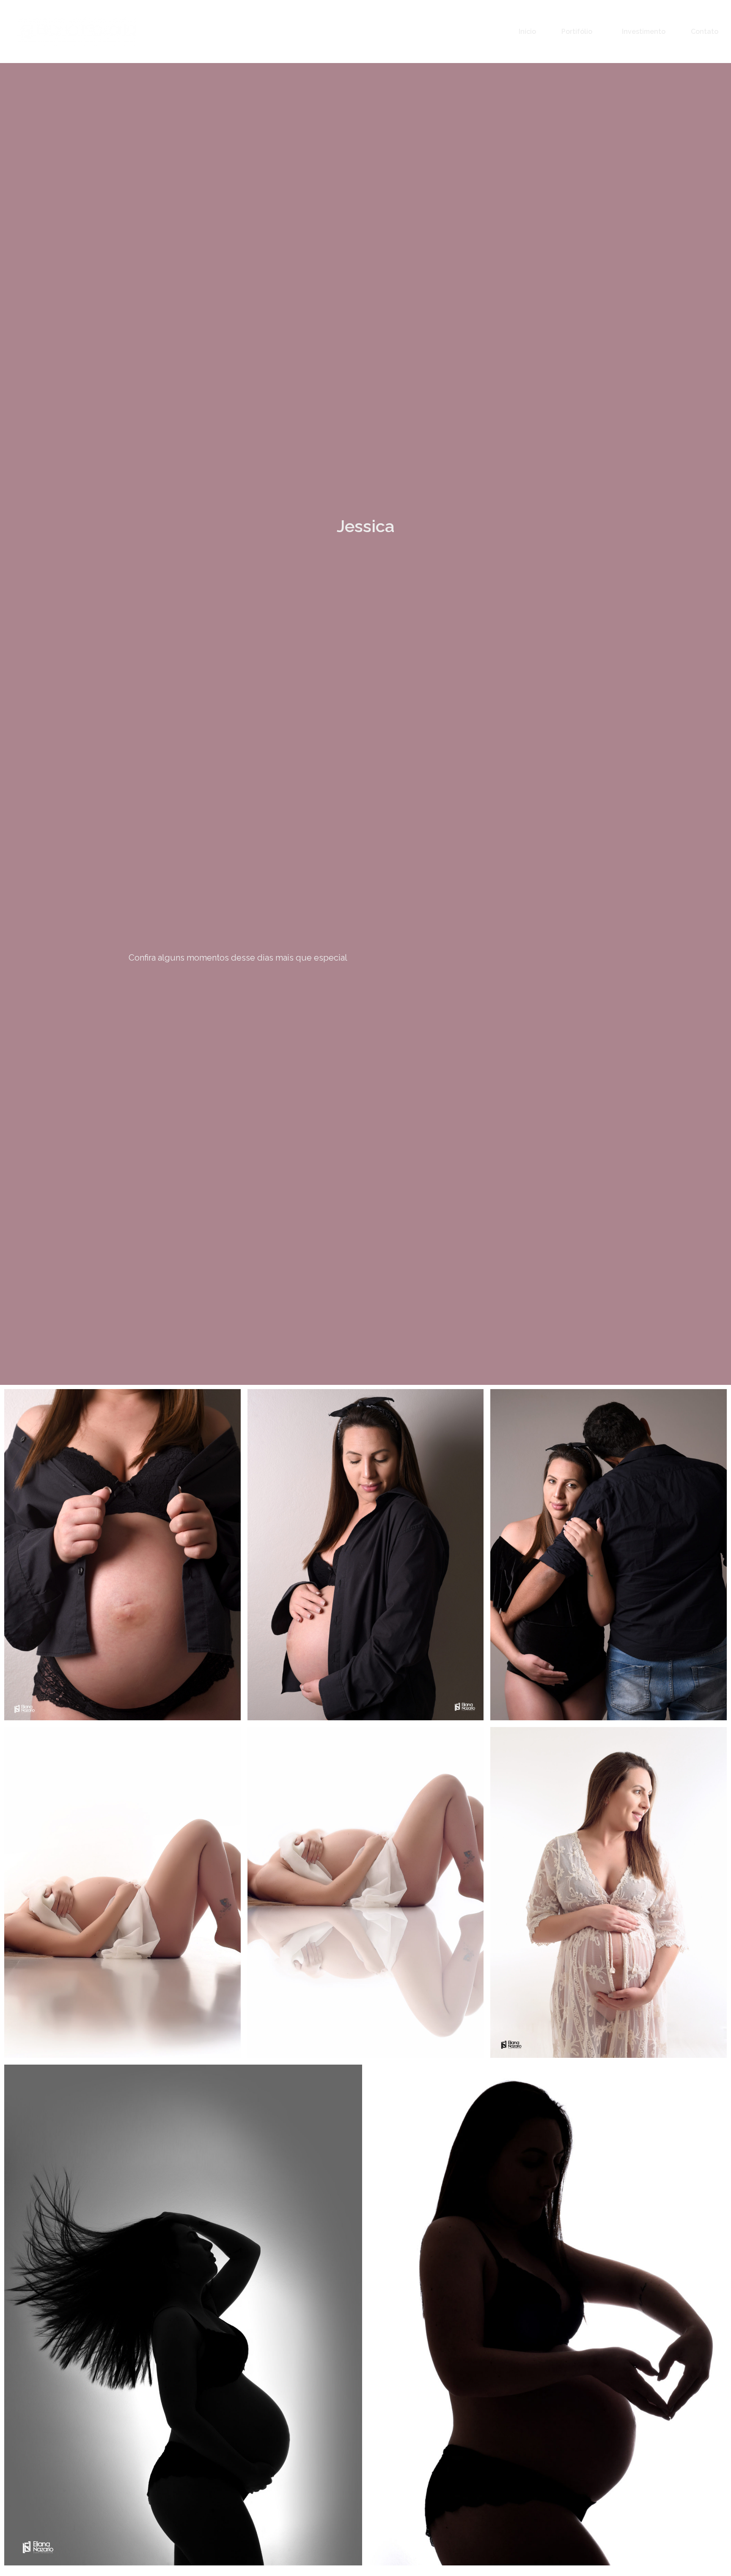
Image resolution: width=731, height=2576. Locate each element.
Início (527, 32)
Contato (705, 32)
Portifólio (577, 32)
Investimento (644, 32)
